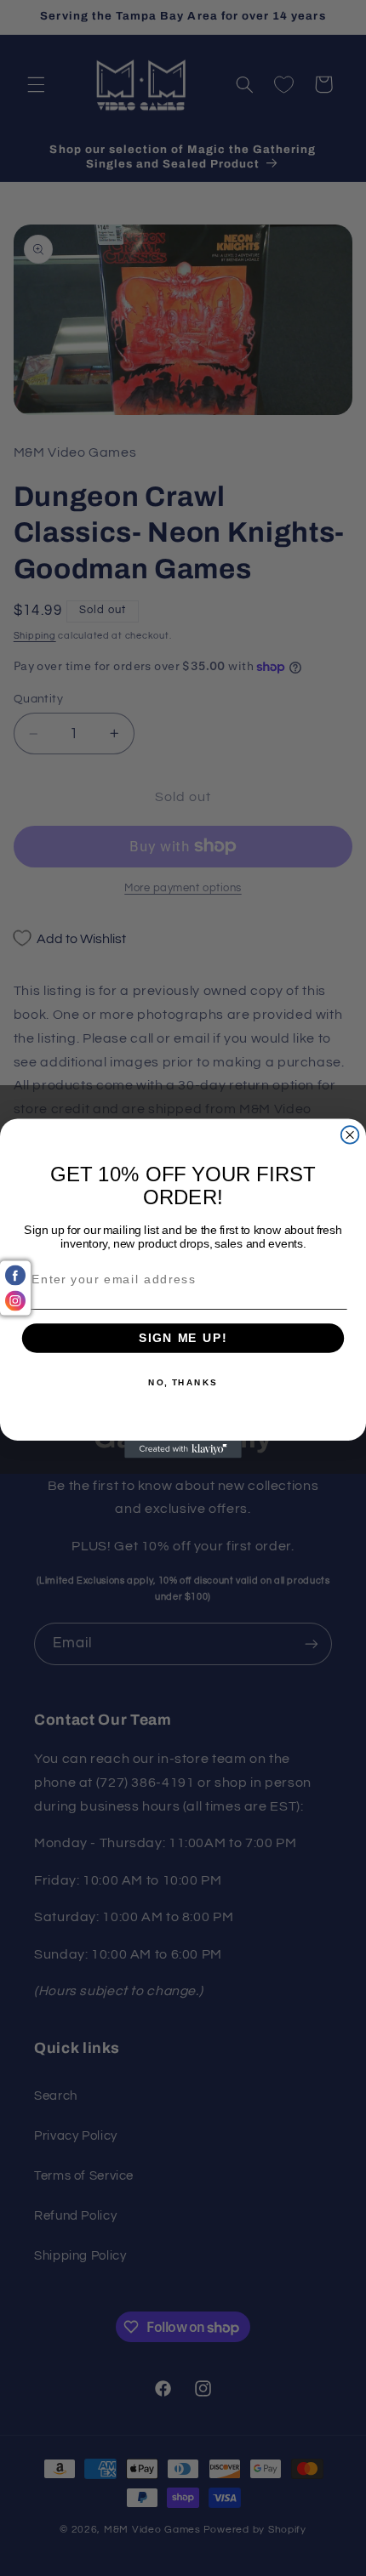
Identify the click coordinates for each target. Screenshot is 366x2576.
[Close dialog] (350, 1135)
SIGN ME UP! (183, 1338)
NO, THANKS (183, 1382)
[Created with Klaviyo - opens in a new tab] (183, 1449)
